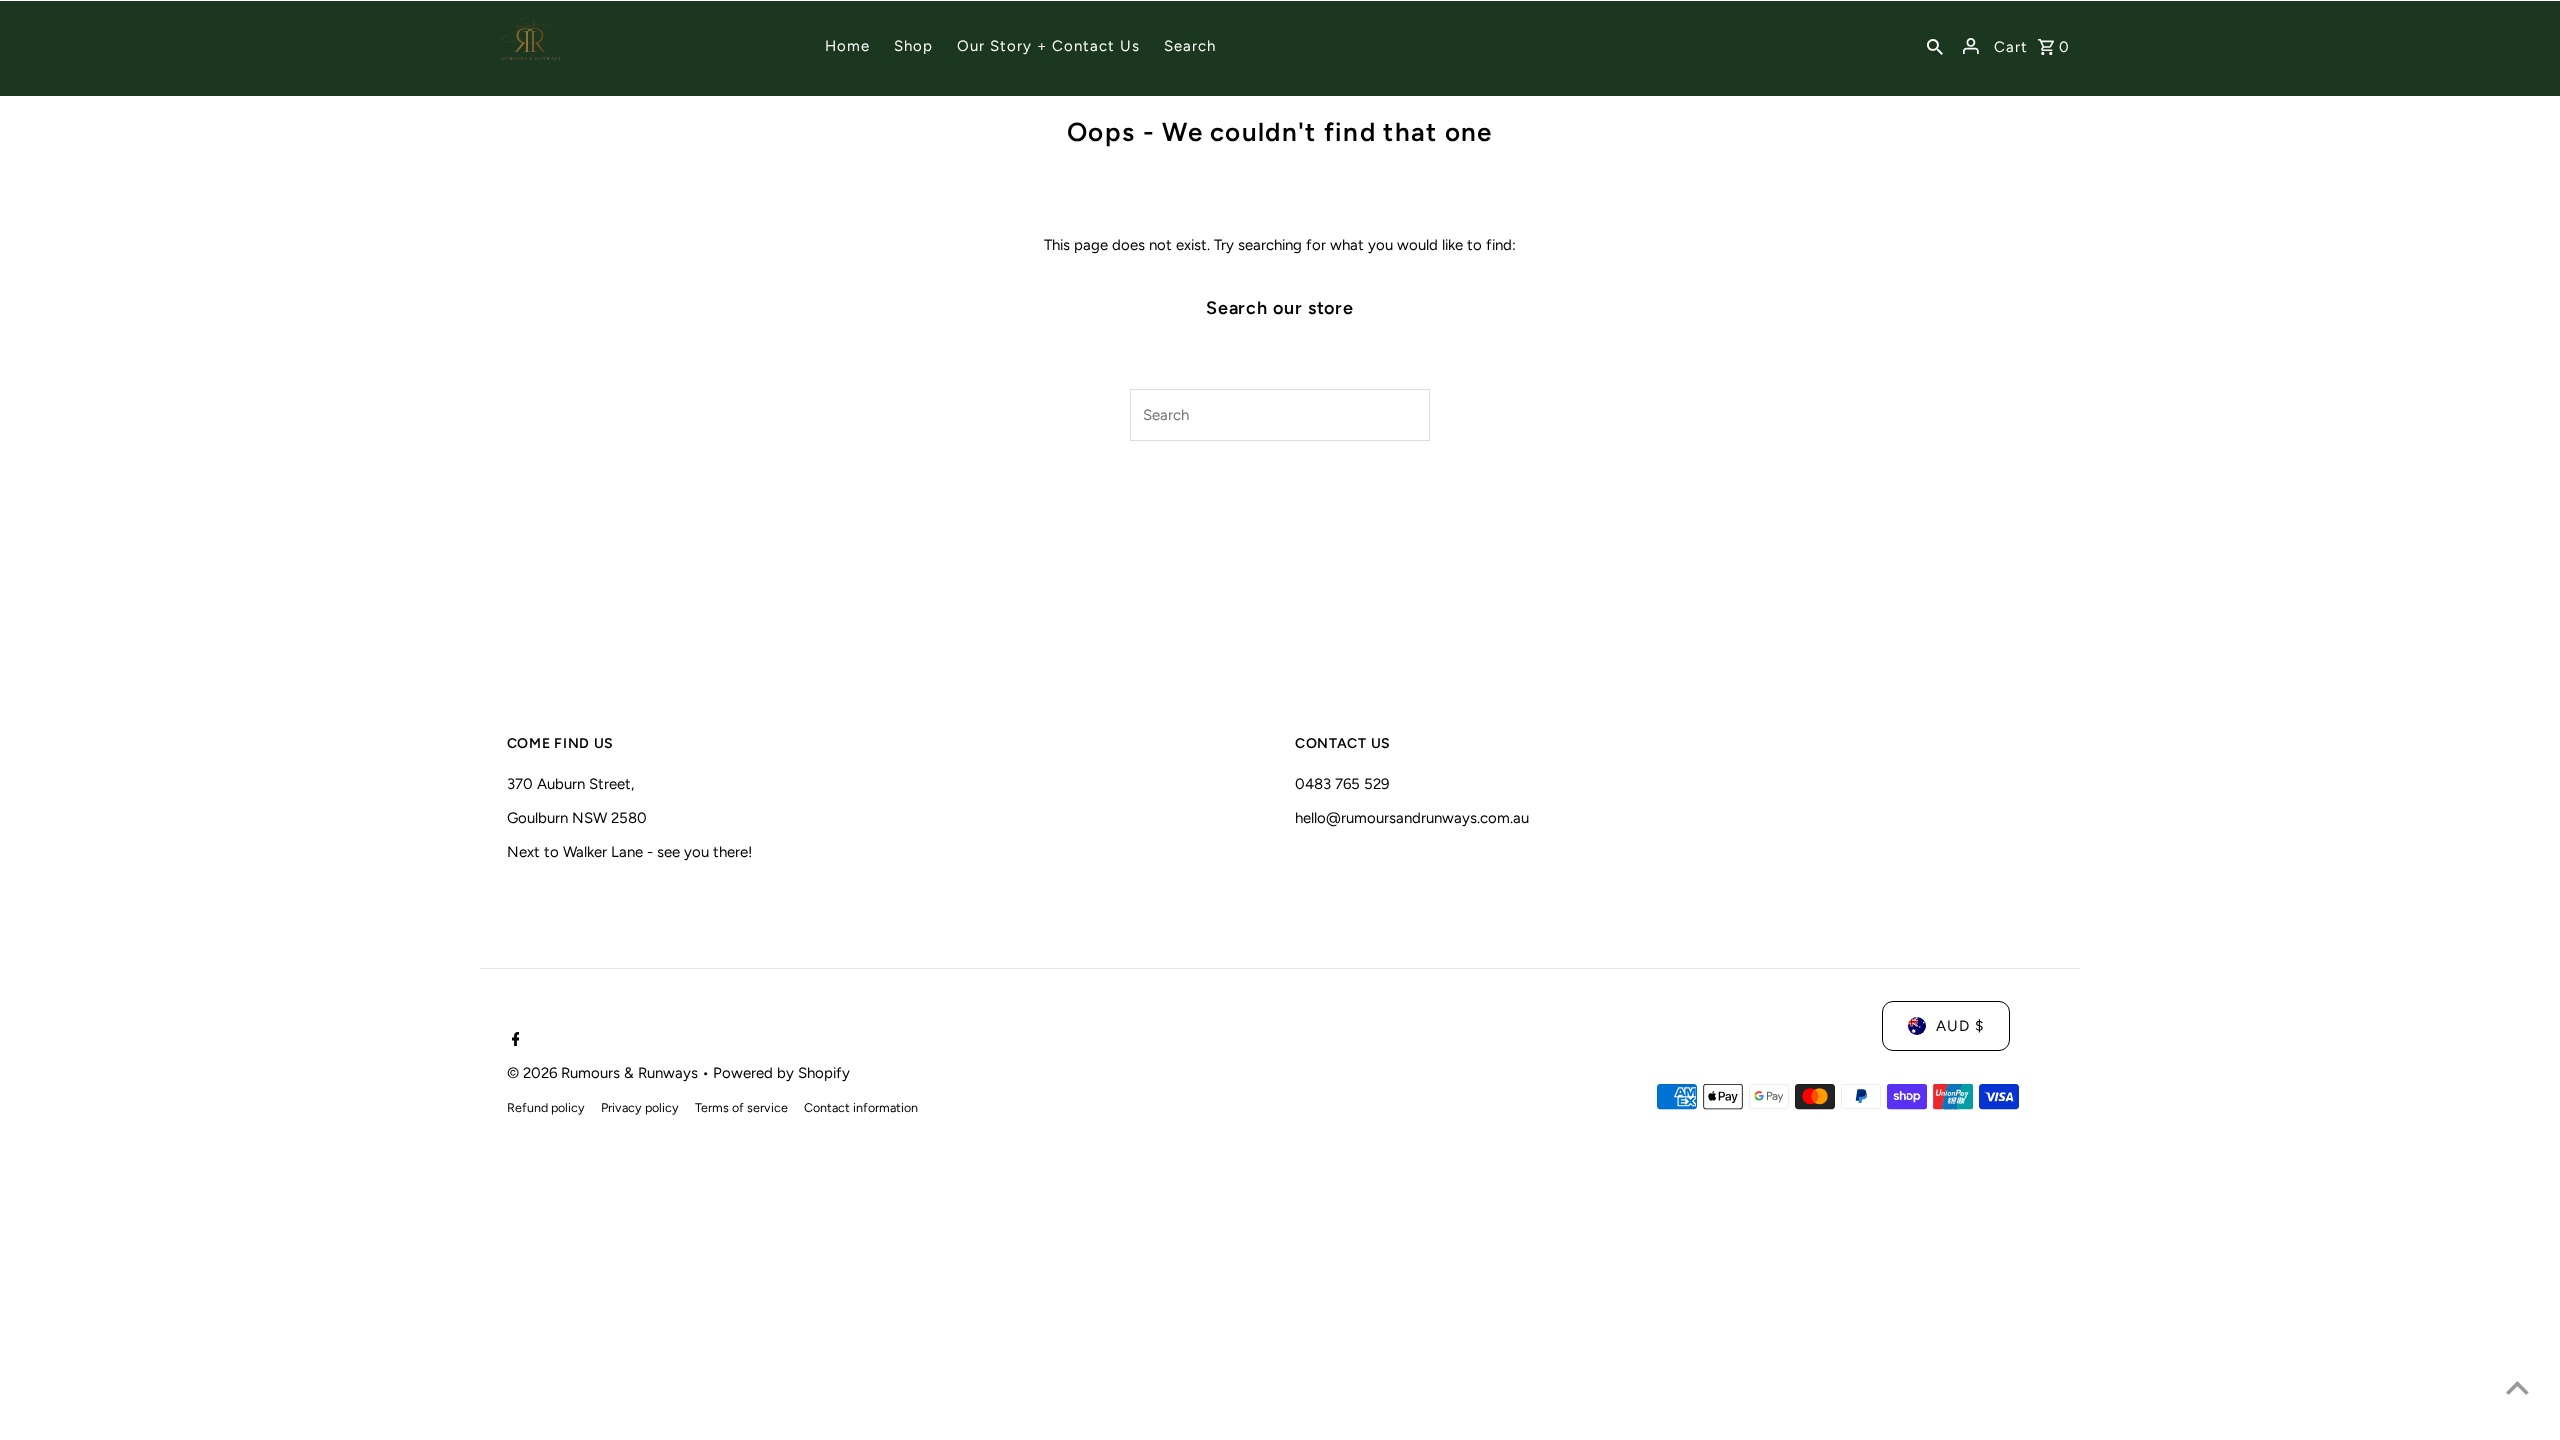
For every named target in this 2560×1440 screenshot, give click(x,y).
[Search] (1935, 46)
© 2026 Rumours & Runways (604, 1073)
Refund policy (546, 1107)
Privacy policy (640, 1107)
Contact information (861, 1107)
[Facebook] (513, 1041)
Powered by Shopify (781, 1073)
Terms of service (741, 1107)
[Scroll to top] (2517, 1387)
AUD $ (1960, 1026)
